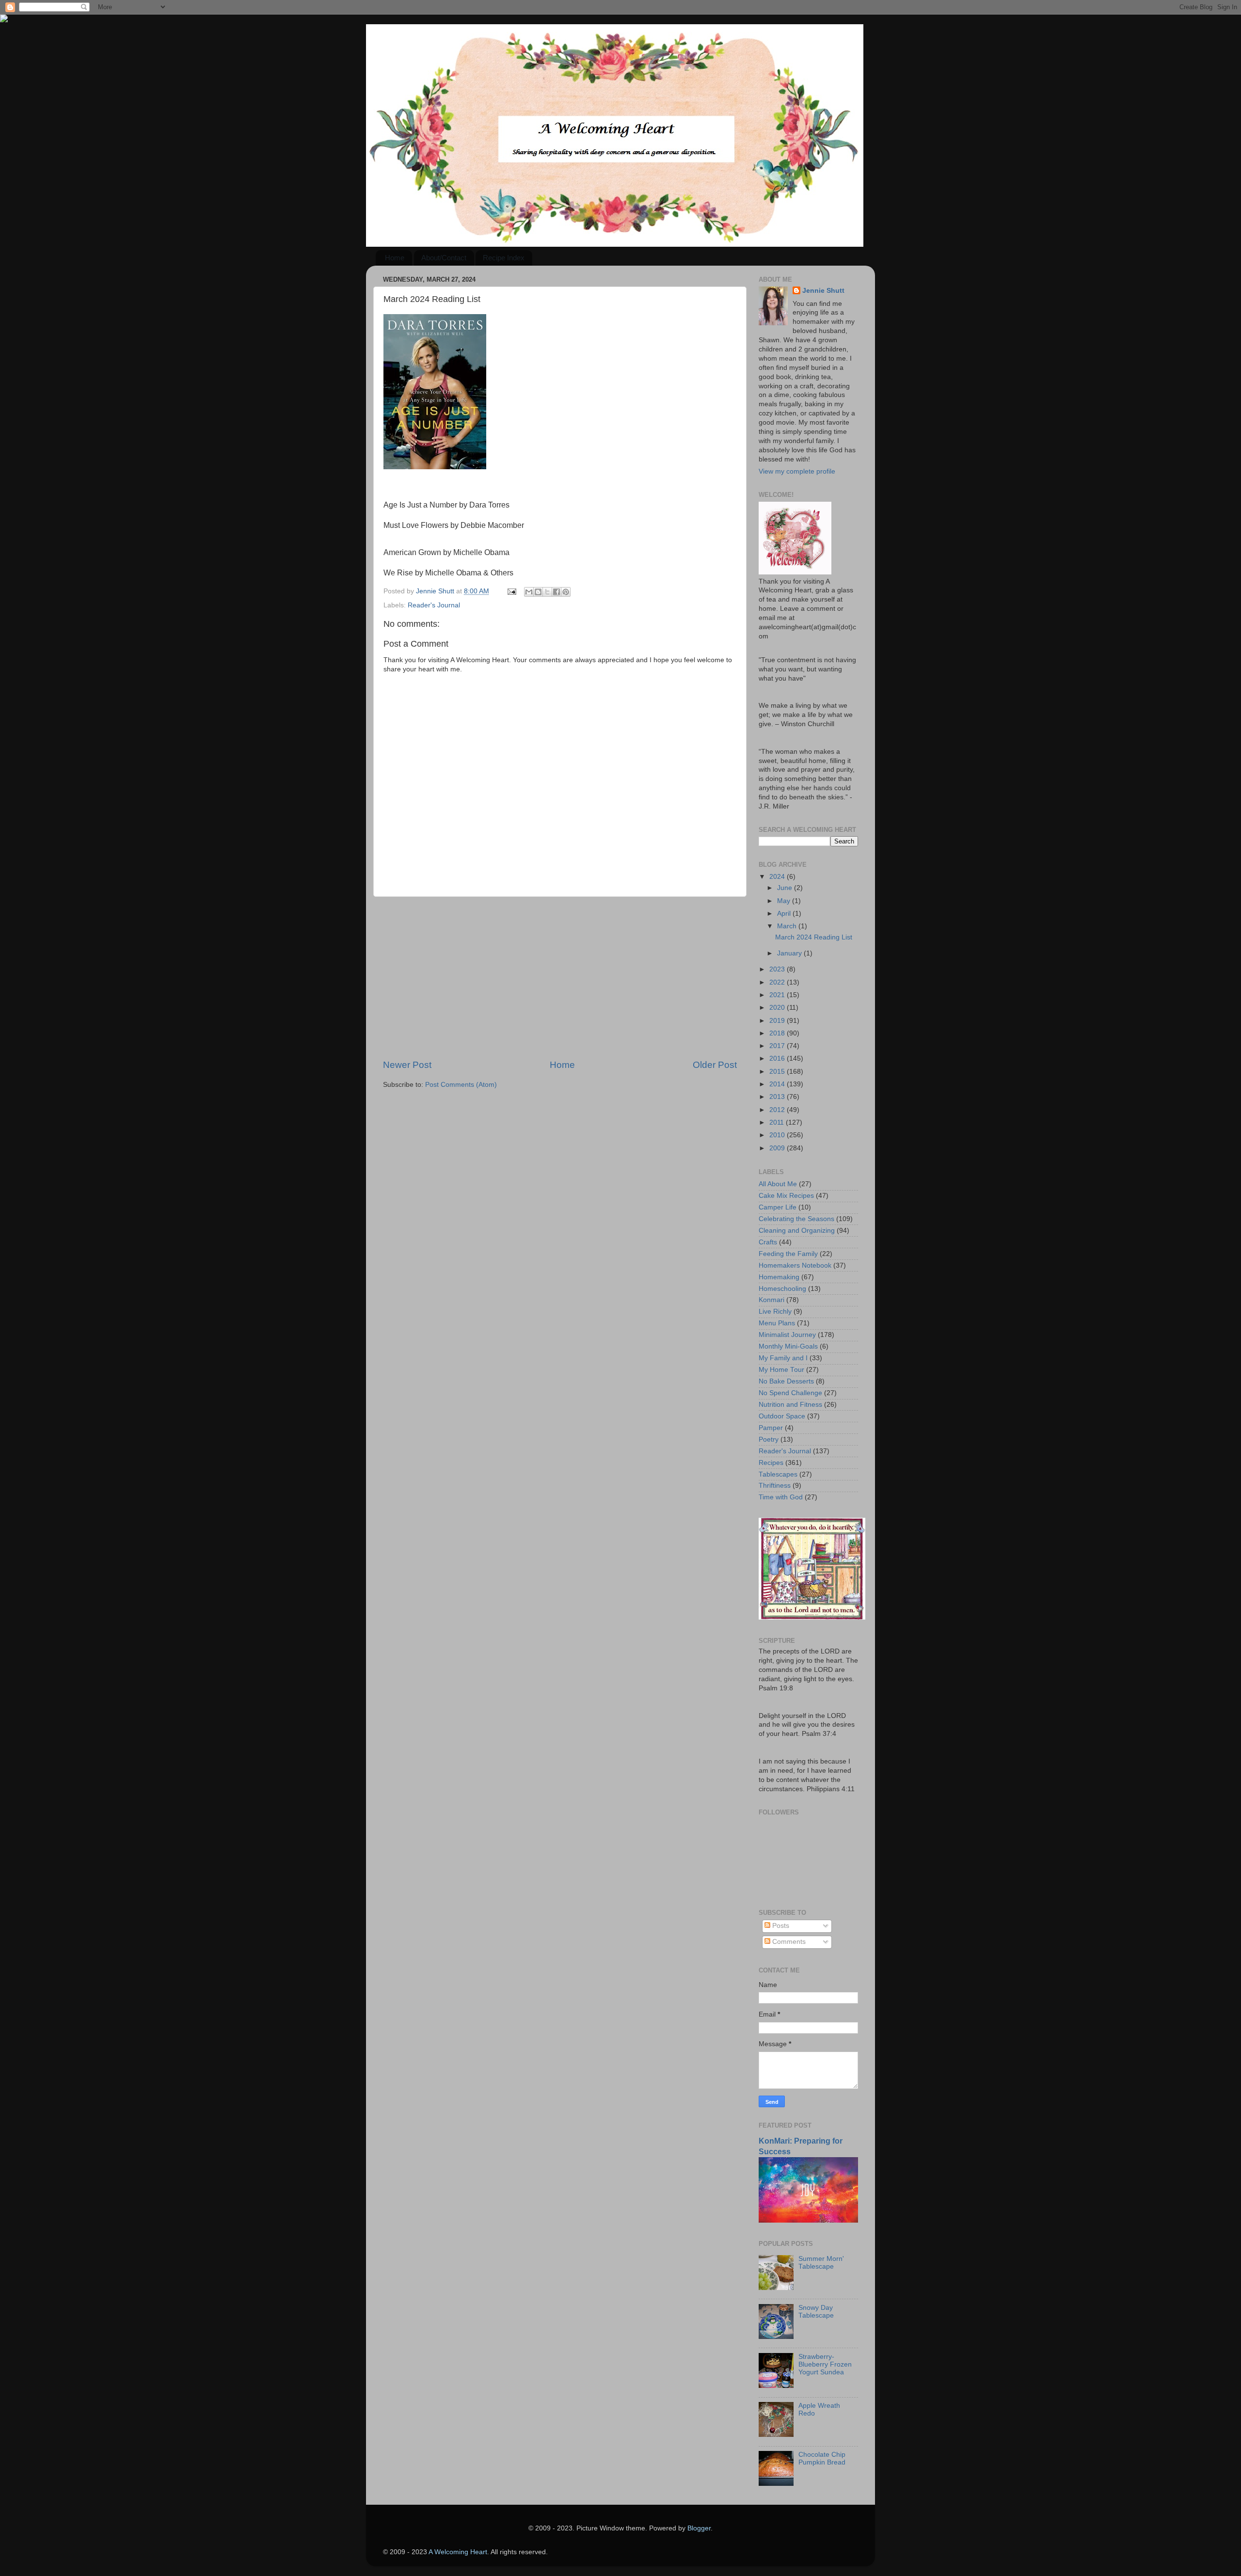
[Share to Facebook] (557, 592)
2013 (778, 1097)
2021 (778, 995)
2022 (778, 982)
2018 (778, 1033)
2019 (778, 1021)
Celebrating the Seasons (796, 1219)
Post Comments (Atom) (461, 1085)
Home (395, 258)
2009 (778, 1148)
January (790, 953)
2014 (778, 1084)
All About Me (778, 1184)
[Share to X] (547, 592)
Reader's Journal (434, 605)
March (788, 926)
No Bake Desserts (786, 1381)
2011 (778, 1122)
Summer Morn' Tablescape (821, 2263)
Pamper (771, 1428)
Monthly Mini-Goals (788, 1346)
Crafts (768, 1242)
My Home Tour (781, 1370)
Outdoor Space (782, 1416)
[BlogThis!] (538, 592)
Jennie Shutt (823, 291)
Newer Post (407, 1065)
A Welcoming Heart (458, 2552)
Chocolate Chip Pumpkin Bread (822, 2458)
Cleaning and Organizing (797, 1231)
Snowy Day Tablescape (816, 2312)
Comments (788, 1942)
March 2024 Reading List (814, 937)
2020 (778, 1008)
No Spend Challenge (790, 1393)
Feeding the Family (788, 1254)
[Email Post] (511, 591)
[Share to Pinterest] (566, 592)
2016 (778, 1058)
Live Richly (775, 1312)
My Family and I (783, 1358)
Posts (780, 1926)
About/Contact (444, 258)
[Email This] (529, 592)
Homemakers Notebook (795, 1265)
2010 (778, 1135)
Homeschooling (782, 1289)
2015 (778, 1072)
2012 (778, 1110)
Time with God (781, 1497)
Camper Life (778, 1207)
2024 (778, 877)
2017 (778, 1046)
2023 (778, 969)
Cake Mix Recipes (786, 1196)
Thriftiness (775, 1486)
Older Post (715, 1065)
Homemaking (779, 1277)
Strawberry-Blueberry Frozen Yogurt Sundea (825, 2364)
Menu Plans (777, 1323)
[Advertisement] (560, 978)
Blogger (699, 2528)
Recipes (771, 1463)
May (785, 901)
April (785, 914)
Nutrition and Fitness (790, 1405)
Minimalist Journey (787, 1335)
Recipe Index (504, 258)
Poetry (769, 1439)
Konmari (772, 1300)
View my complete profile (797, 471)
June (786, 888)
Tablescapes (778, 1474)
